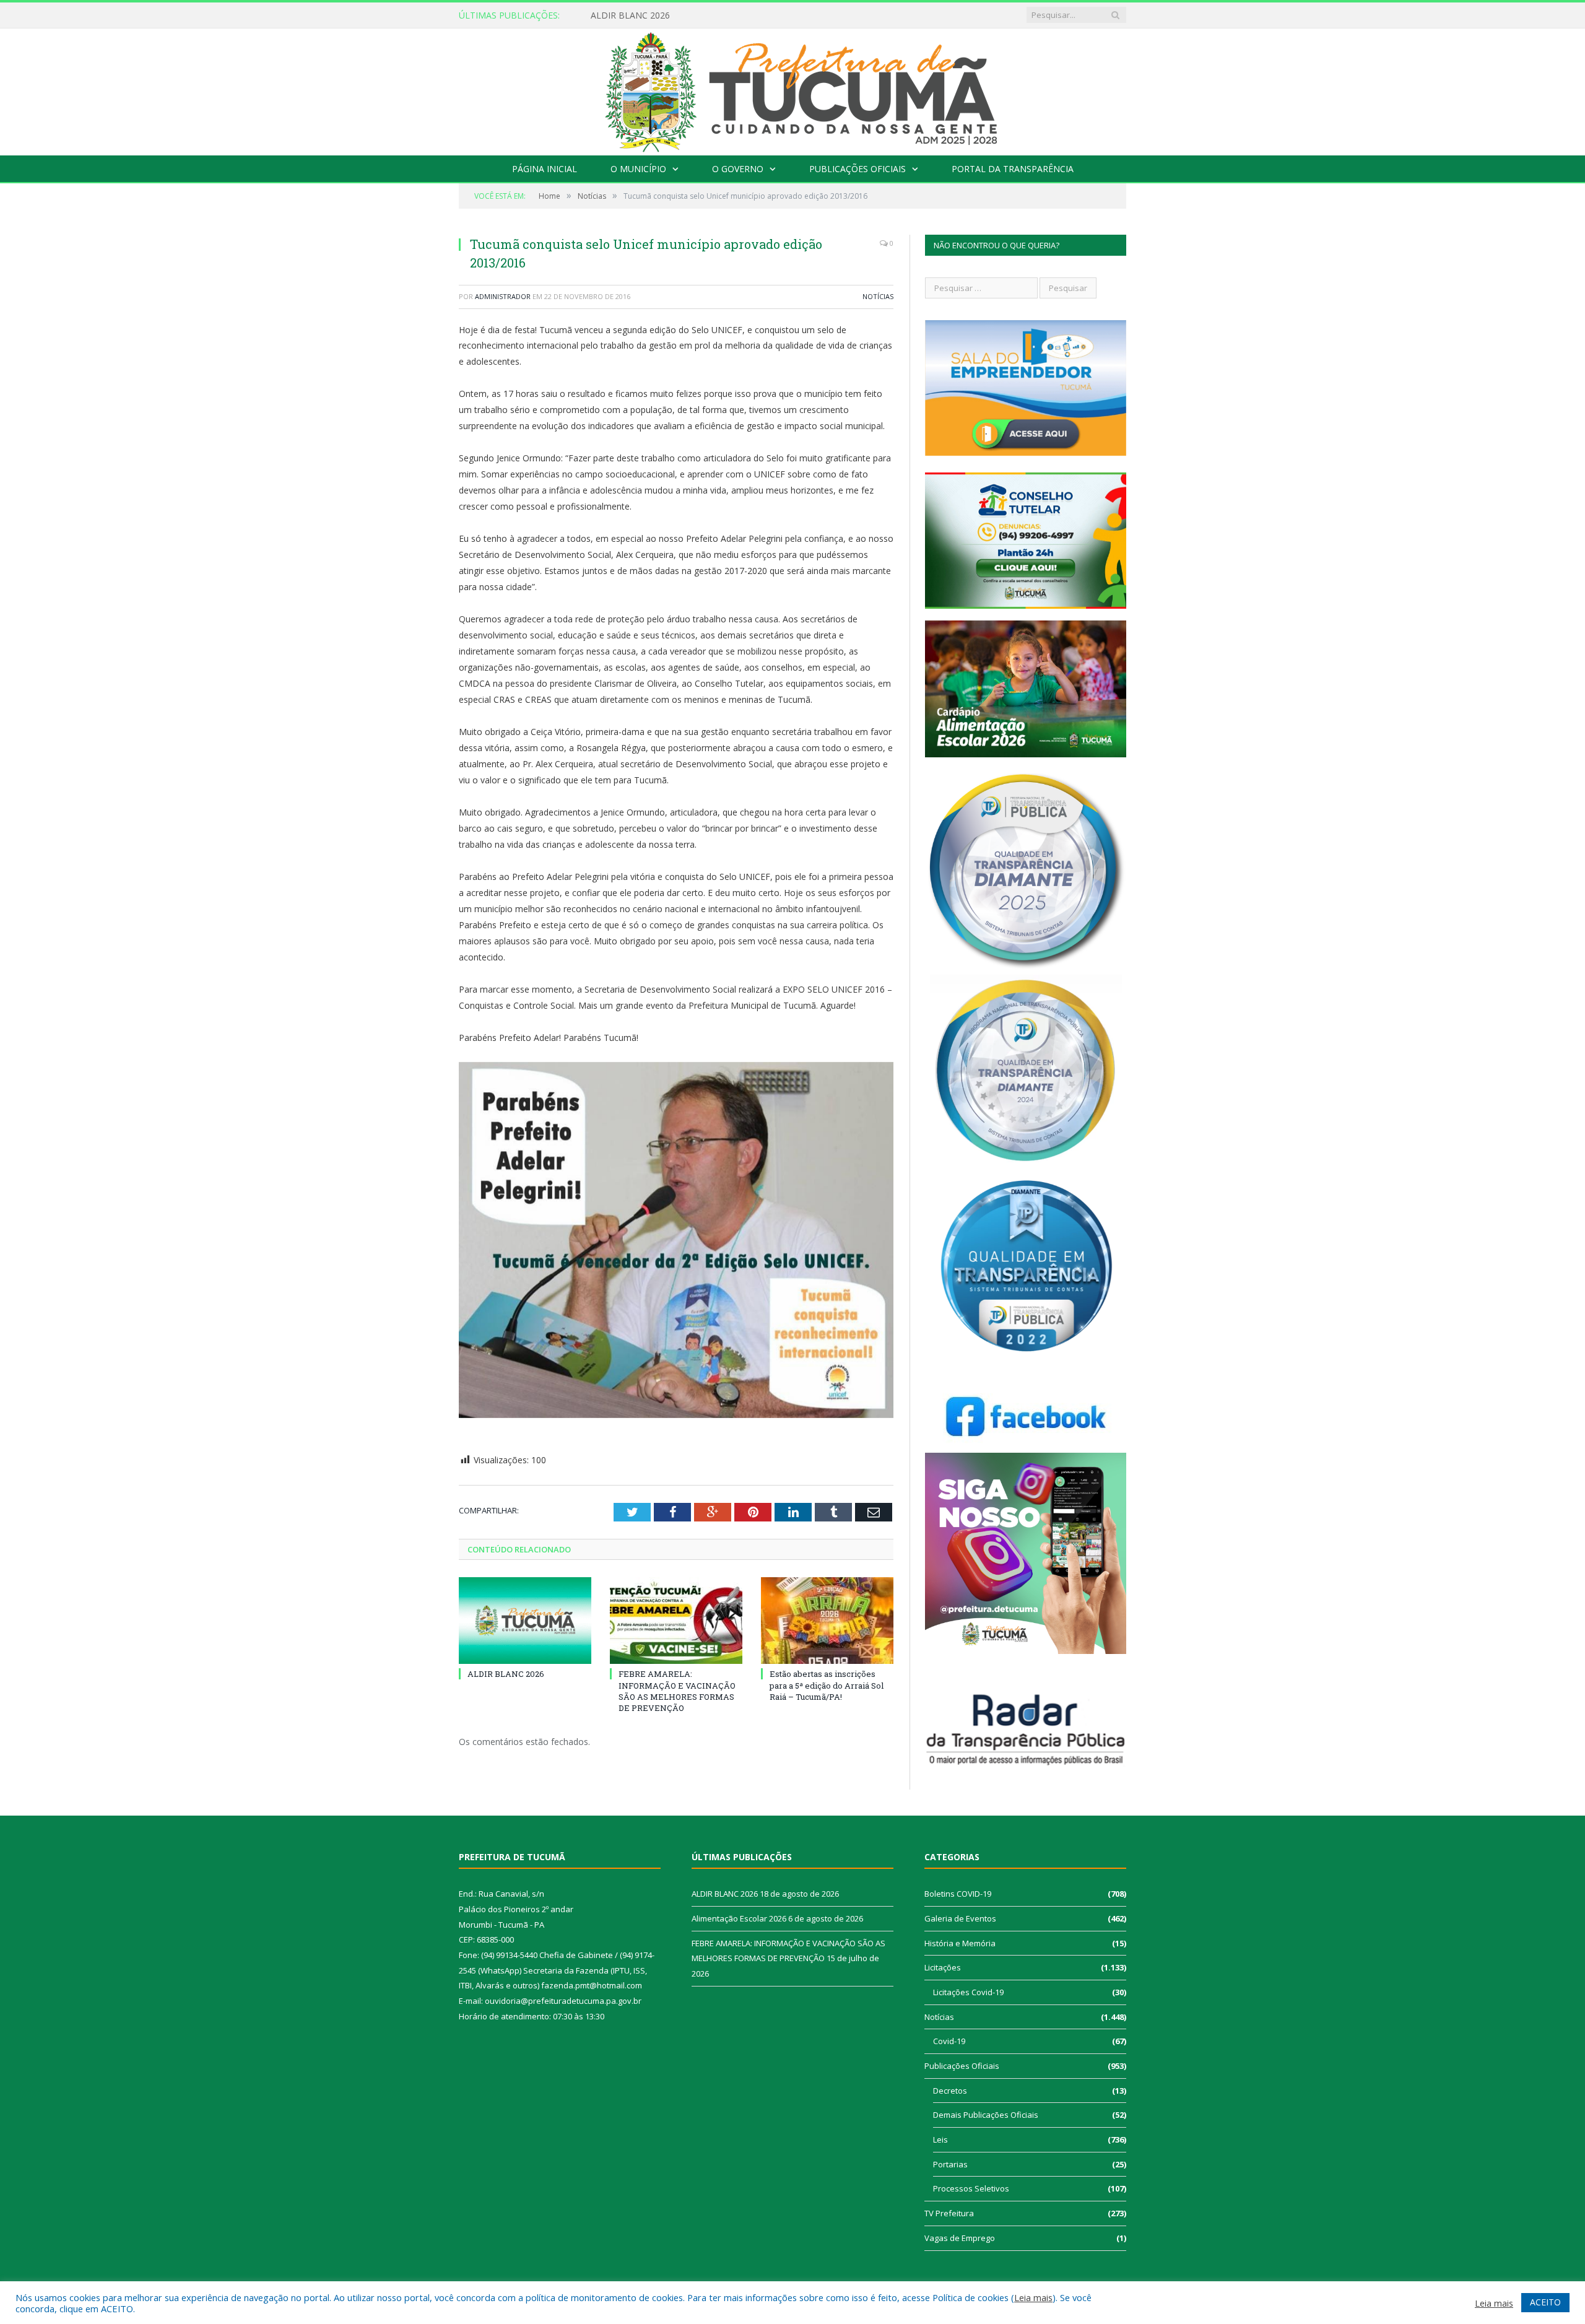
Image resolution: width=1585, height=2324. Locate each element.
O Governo (738, 169)
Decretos (950, 2091)
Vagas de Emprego (960, 2238)
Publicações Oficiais (858, 169)
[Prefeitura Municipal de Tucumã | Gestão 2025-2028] (793, 89)
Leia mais (1033, 2297)
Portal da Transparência (1013, 169)
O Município (638, 169)
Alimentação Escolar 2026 (643, 15)
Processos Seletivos (971, 2188)
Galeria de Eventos (960, 1918)
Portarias (950, 2164)
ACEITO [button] (1545, 2302)
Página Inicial (545, 169)
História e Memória (960, 1943)
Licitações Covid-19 (968, 1992)
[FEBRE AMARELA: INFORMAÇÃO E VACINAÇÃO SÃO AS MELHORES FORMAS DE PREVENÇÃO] (676, 1621)
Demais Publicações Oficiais (986, 2115)
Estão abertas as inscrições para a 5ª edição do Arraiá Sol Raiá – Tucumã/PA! (827, 1685)
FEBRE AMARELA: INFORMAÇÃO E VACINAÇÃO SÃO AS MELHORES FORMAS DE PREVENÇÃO (677, 1691)
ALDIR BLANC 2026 (506, 1674)
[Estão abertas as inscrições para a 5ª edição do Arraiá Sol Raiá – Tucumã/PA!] (827, 1621)
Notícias (878, 296)
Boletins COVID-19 (958, 1894)
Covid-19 (949, 2041)
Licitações (943, 1967)
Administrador (503, 296)
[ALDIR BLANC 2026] (525, 1621)
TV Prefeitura (949, 2213)
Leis (940, 2139)
